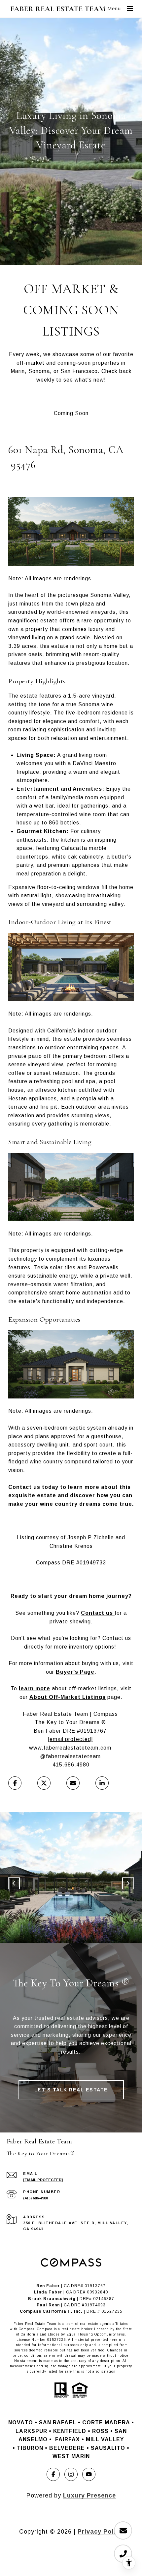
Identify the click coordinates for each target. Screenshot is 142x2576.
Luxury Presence (89, 2496)
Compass (45, 2329)
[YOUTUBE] (89, 2474)
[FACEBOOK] (53, 2474)
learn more (35, 1688)
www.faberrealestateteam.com (70, 1748)
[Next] (128, 1883)
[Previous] (14, 1883)
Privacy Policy (100, 2532)
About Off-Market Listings (68, 1697)
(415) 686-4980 (35, 2198)
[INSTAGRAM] (71, 2474)
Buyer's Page (75, 1672)
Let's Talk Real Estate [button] (71, 2090)
